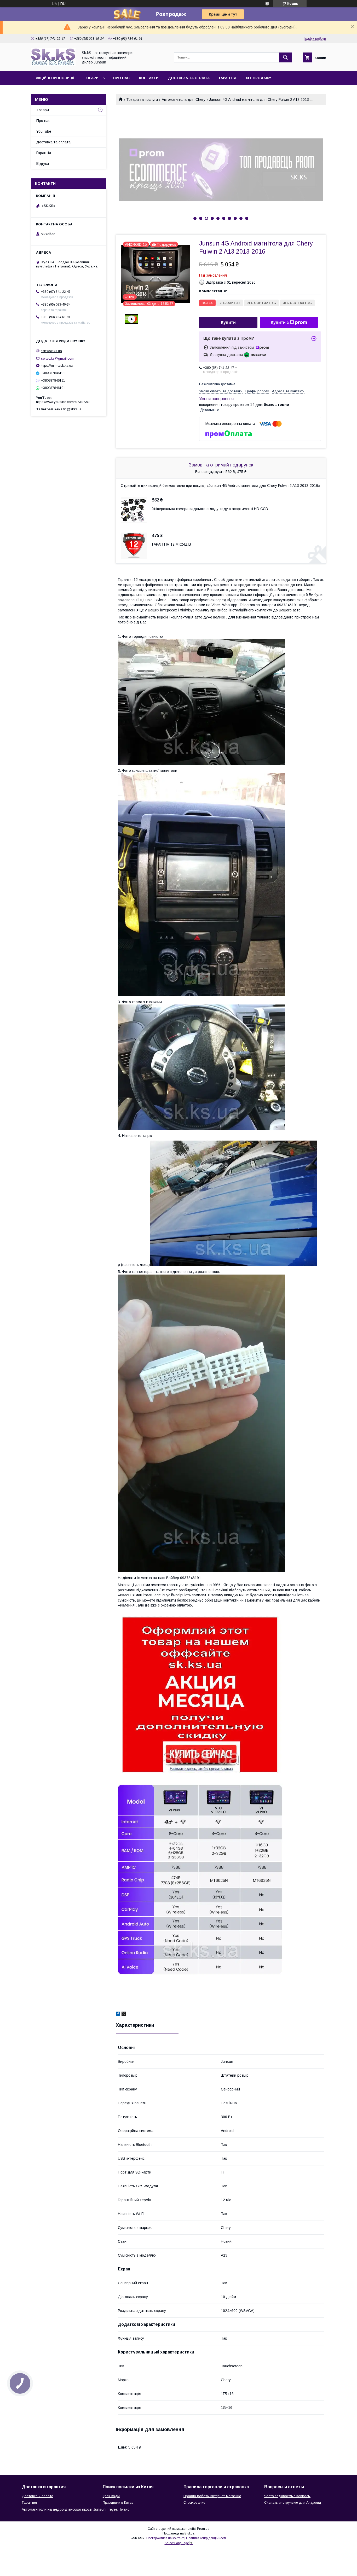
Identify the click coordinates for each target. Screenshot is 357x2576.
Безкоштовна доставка (217, 384)
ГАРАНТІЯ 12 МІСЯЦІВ (172, 544)
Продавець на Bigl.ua (179, 2533)
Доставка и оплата (38, 2496)
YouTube (44, 131)
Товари (91, 78)
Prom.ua (203, 2529)
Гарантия (29, 2502)
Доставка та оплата (189, 78)
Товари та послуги (142, 100)
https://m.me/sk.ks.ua (57, 366)
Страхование (194, 2502)
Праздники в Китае (118, 2502)
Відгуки (43, 163)
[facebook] (118, 2014)
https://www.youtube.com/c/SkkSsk (63, 402)
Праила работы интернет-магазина (212, 2496)
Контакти (149, 78)
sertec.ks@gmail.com (58, 358)
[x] (124, 2014)
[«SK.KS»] (53, 65)
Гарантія (228, 78)
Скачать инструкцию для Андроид (293, 2502)
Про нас (121, 78)
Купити (228, 322)
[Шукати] (285, 57)
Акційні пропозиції (55, 78)
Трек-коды (111, 2496)
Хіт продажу (258, 78)
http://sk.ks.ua (51, 351)
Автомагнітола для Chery (184, 100)
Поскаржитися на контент (165, 2538)
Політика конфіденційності (206, 2538)
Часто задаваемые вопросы (287, 2496)
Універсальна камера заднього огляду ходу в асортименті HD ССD (210, 509)
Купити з (280, 322)
